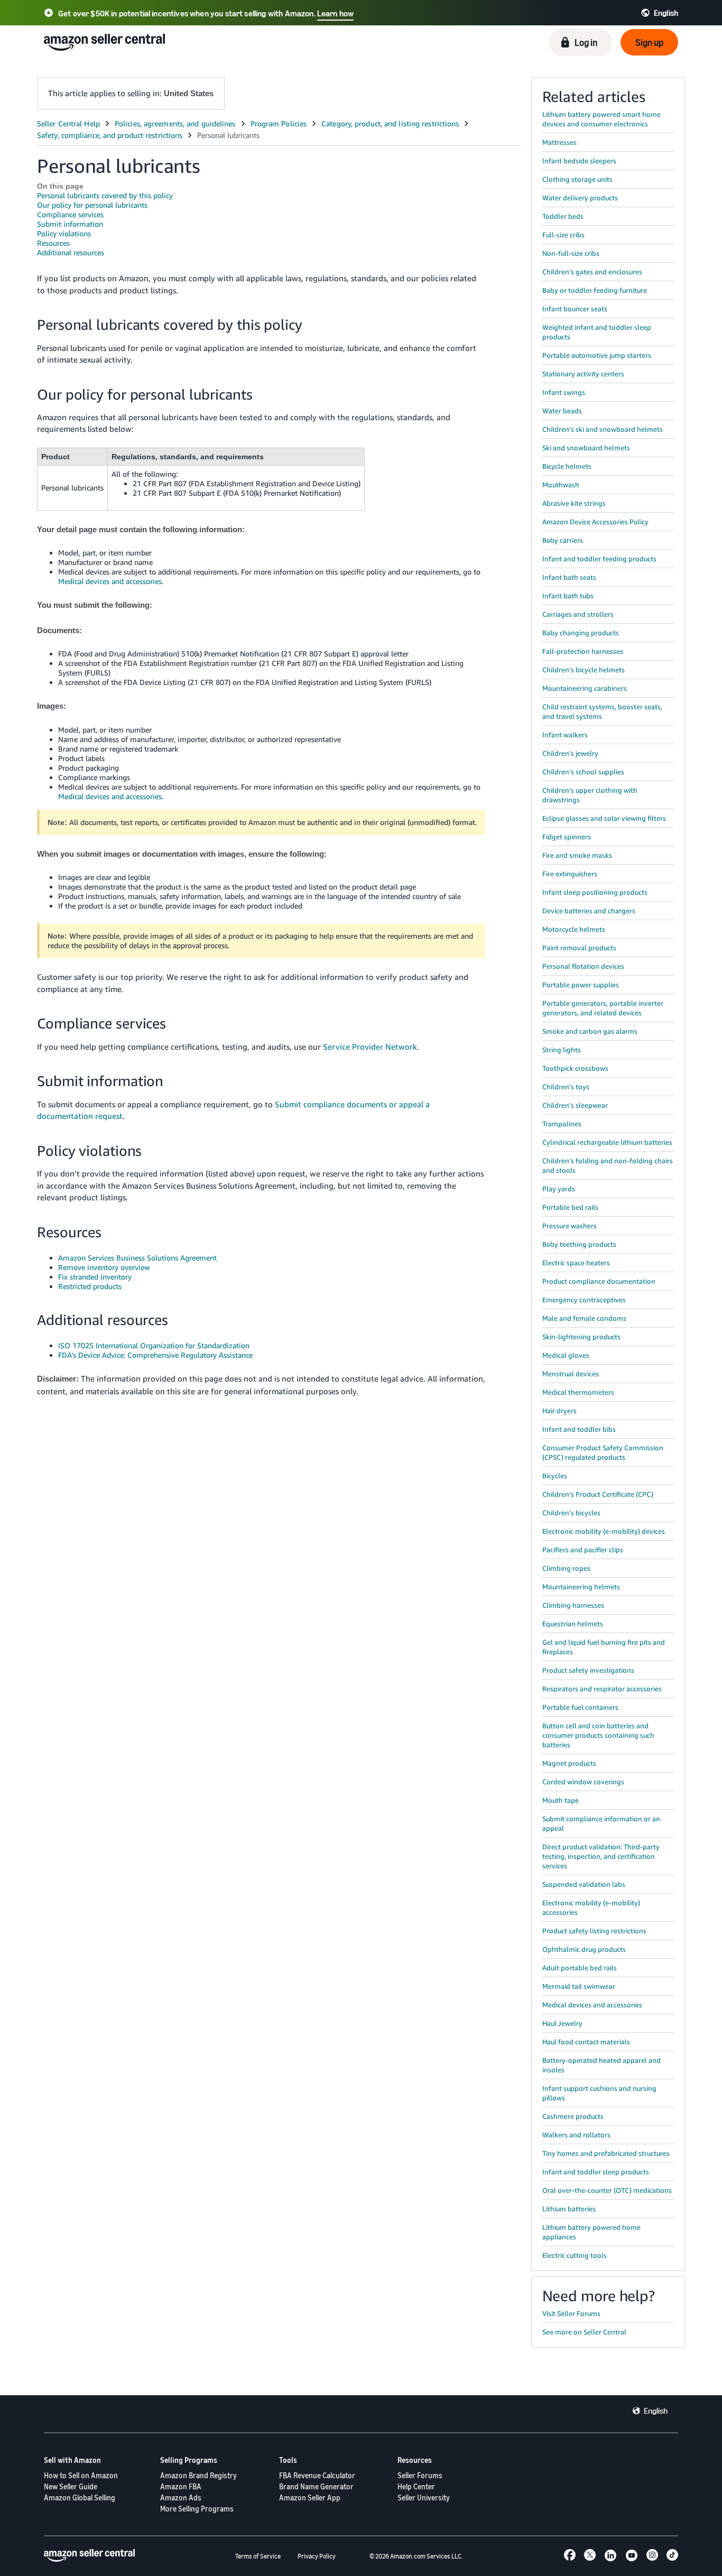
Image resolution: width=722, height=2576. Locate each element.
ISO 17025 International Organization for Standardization (154, 1345)
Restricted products (90, 1286)
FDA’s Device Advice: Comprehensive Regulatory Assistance (155, 1355)
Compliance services (70, 214)
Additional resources (71, 252)
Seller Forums (420, 2475)
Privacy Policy (317, 2556)
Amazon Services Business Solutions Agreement (137, 1258)
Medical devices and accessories (110, 581)
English (656, 2411)
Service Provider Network (370, 1046)
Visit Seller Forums (571, 2313)
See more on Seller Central (584, 2332)
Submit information (70, 224)
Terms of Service (258, 2556)
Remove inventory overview (104, 1267)
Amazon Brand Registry (198, 2475)
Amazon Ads (181, 2498)
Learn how (335, 13)
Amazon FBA (181, 2486)
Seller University (424, 2498)
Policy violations (64, 233)
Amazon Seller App (310, 2498)
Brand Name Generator (316, 2486)
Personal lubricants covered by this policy (105, 195)
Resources (53, 243)
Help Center (416, 2486)
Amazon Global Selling (80, 2498)
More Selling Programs (197, 2509)
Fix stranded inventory (95, 1277)
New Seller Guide (71, 2486)
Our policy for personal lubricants (92, 205)
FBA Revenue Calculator (317, 2475)
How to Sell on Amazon (81, 2475)
